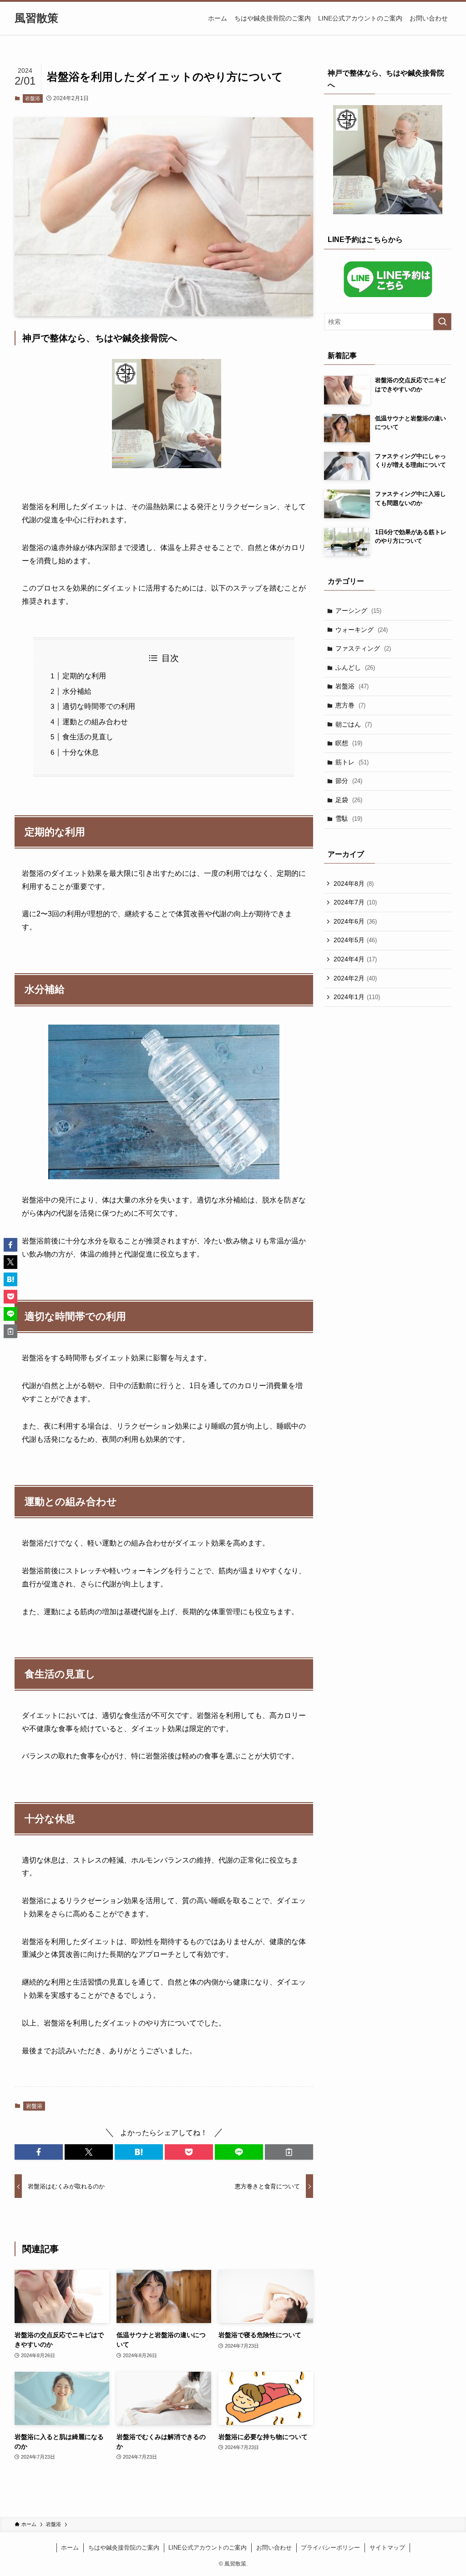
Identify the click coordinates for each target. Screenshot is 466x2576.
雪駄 (349, 818)
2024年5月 (355, 940)
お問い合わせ (274, 2548)
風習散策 (36, 18)
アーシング (358, 611)
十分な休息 (81, 752)
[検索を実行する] (442, 322)
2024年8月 (354, 884)
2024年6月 (355, 921)
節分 (349, 781)
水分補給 (77, 691)
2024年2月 (355, 978)
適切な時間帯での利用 (99, 706)
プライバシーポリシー (330, 2548)
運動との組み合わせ (95, 722)
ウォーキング (362, 630)
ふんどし (355, 667)
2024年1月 (357, 997)
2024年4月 (355, 959)
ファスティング (363, 648)
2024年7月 (355, 902)
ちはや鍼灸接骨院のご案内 (124, 2548)
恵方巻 (350, 705)
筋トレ (352, 762)
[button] (39, 2152)
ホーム (70, 2548)
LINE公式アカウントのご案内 (208, 2548)
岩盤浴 (33, 98)
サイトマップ (387, 2548)
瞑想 (349, 743)
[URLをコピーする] (289, 2152)
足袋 (349, 800)
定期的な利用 (84, 676)
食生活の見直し (88, 737)
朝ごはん (354, 724)
